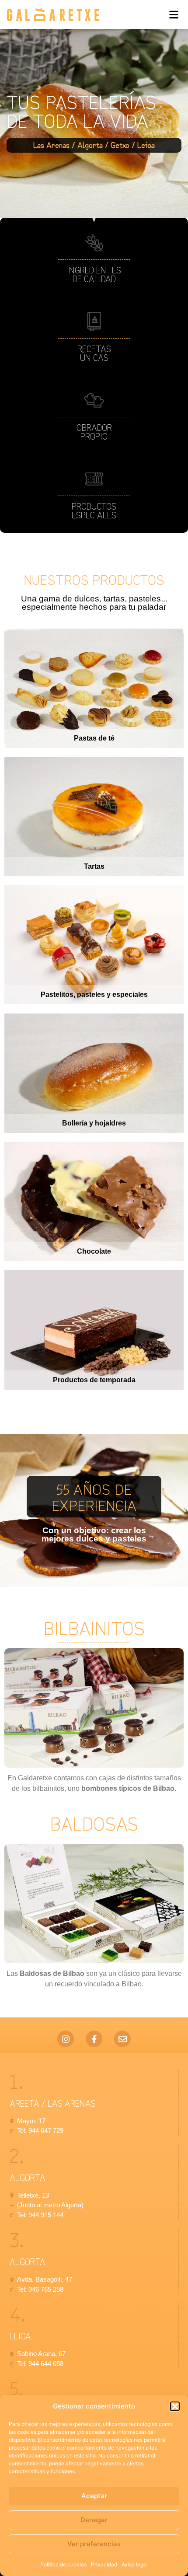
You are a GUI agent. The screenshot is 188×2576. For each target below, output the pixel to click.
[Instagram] (66, 2039)
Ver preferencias (94, 2544)
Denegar (94, 2520)
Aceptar (94, 2496)
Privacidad (104, 2564)
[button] (175, 2406)
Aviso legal (135, 2564)
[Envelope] (122, 2039)
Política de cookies (63, 2564)
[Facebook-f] (94, 2039)
